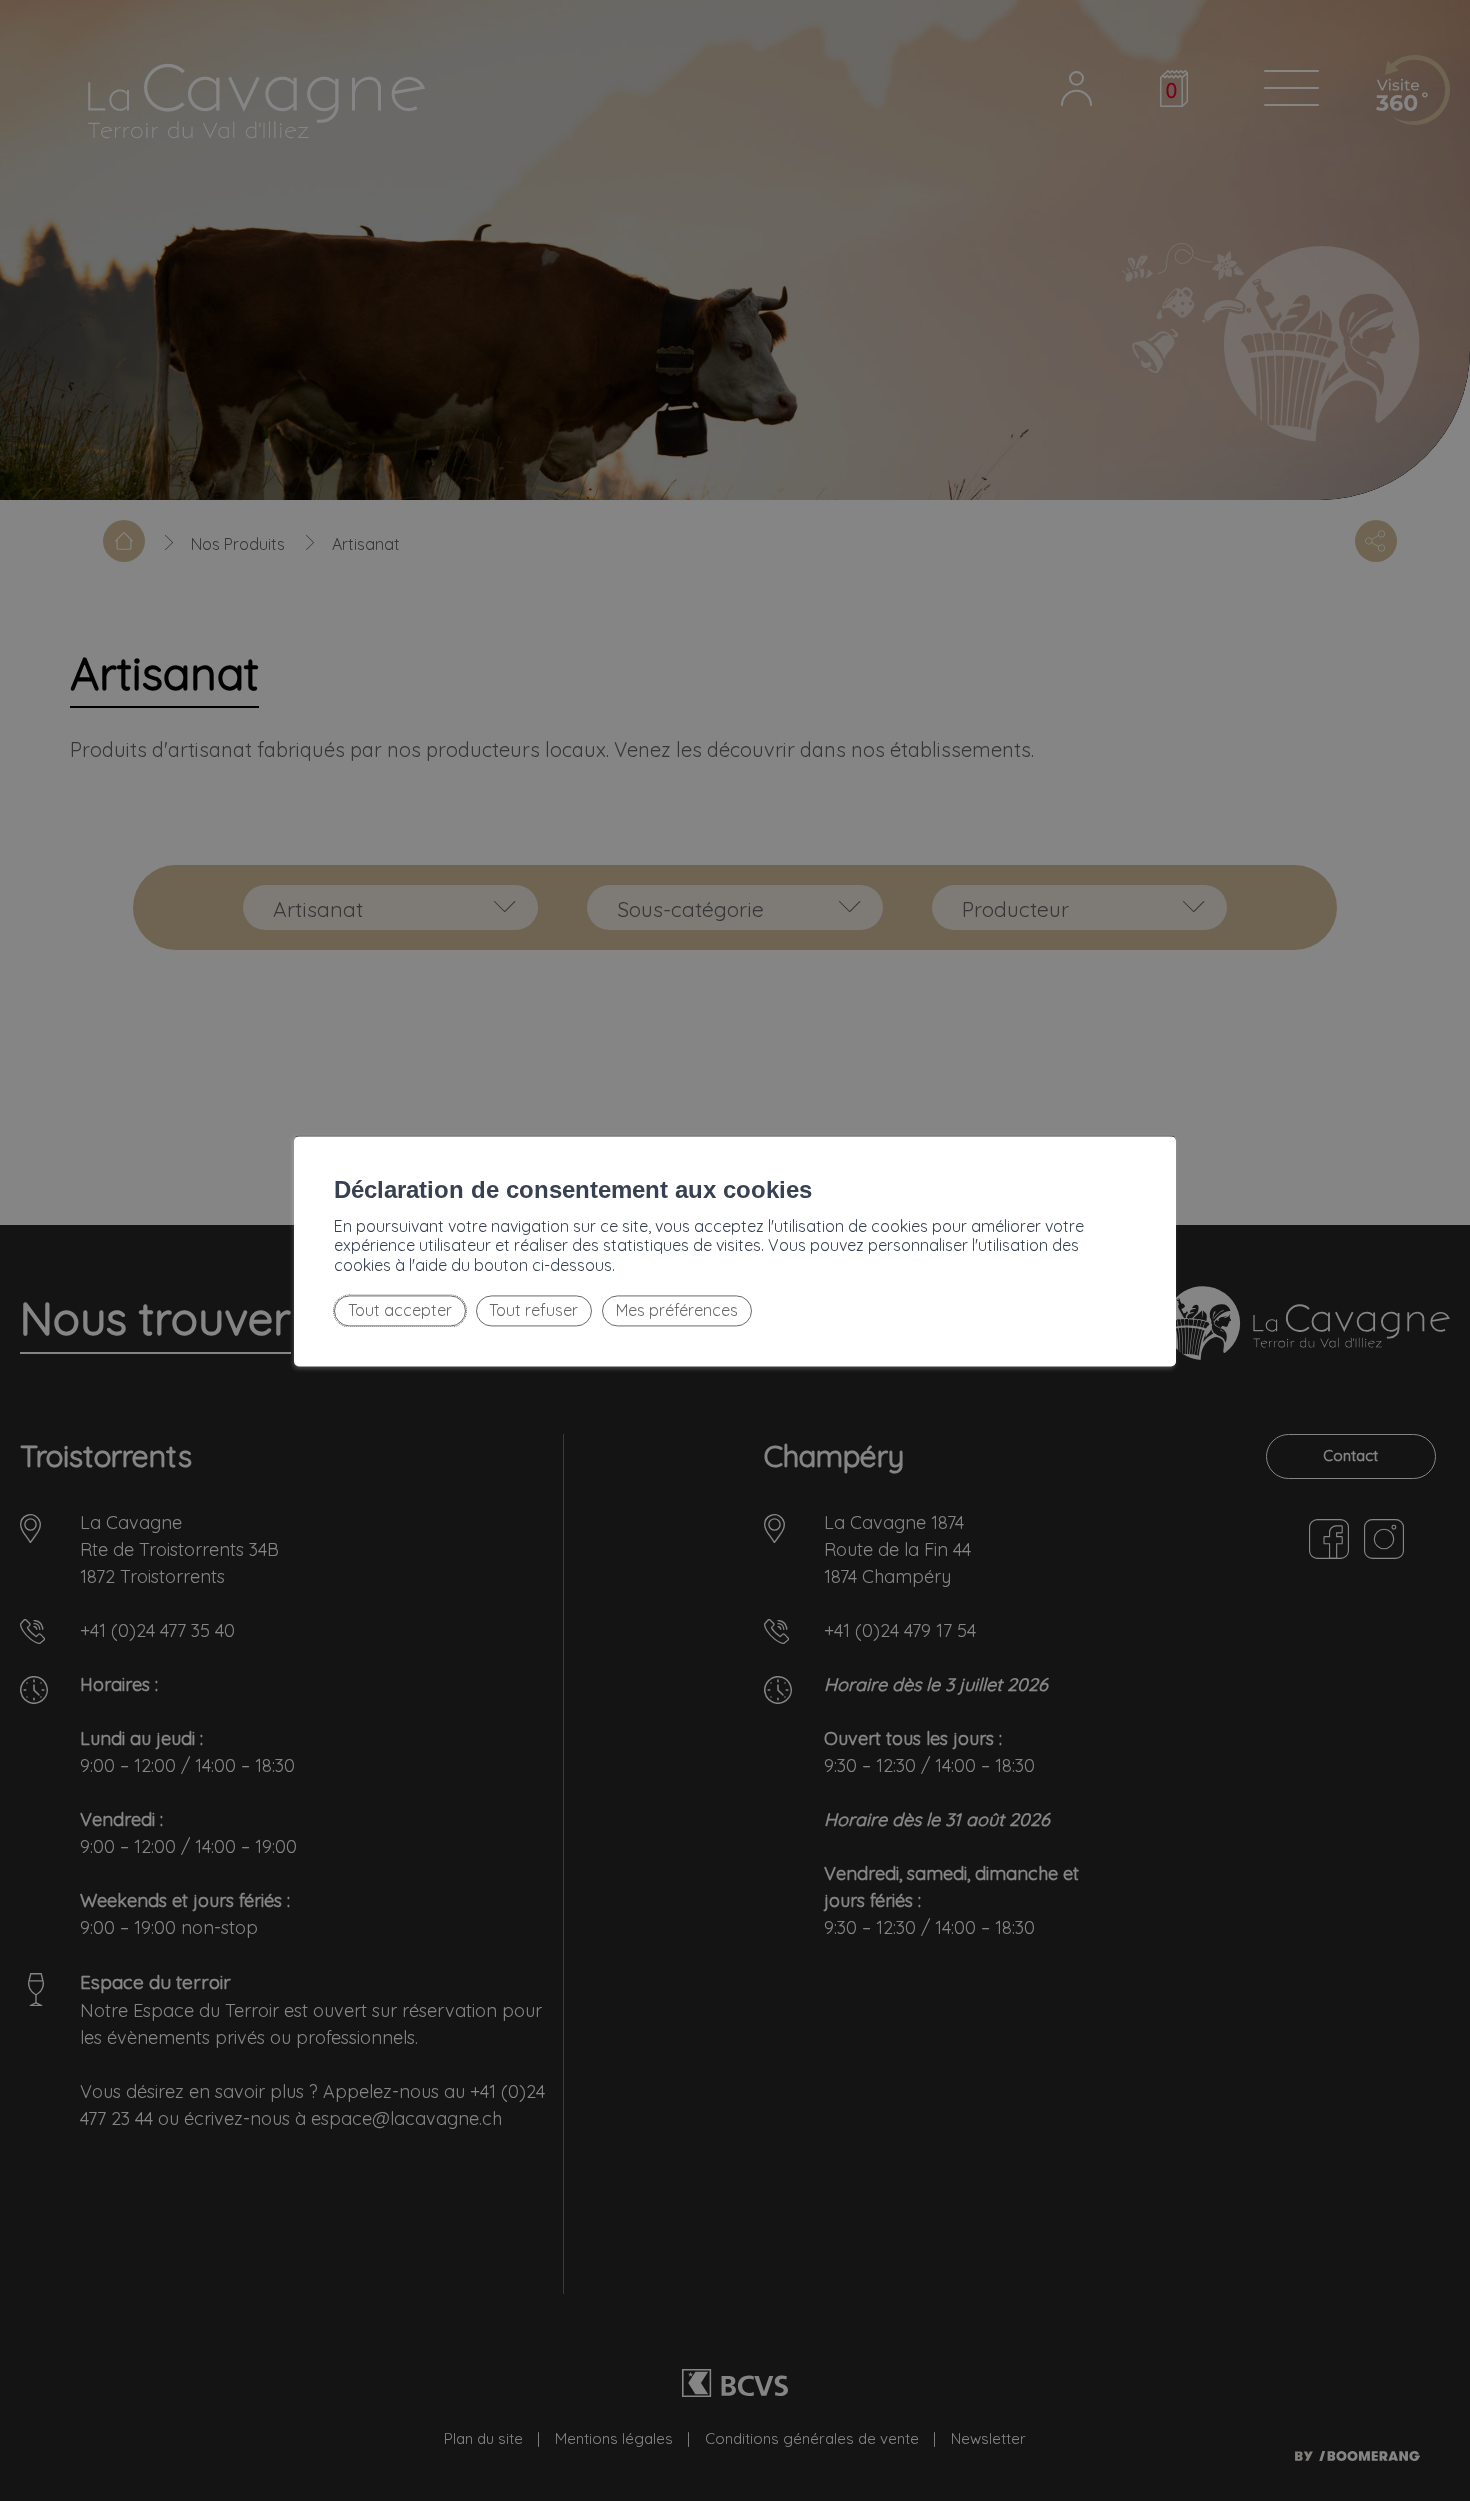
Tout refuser (533, 1311)
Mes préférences (677, 1311)
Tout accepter (400, 1311)
